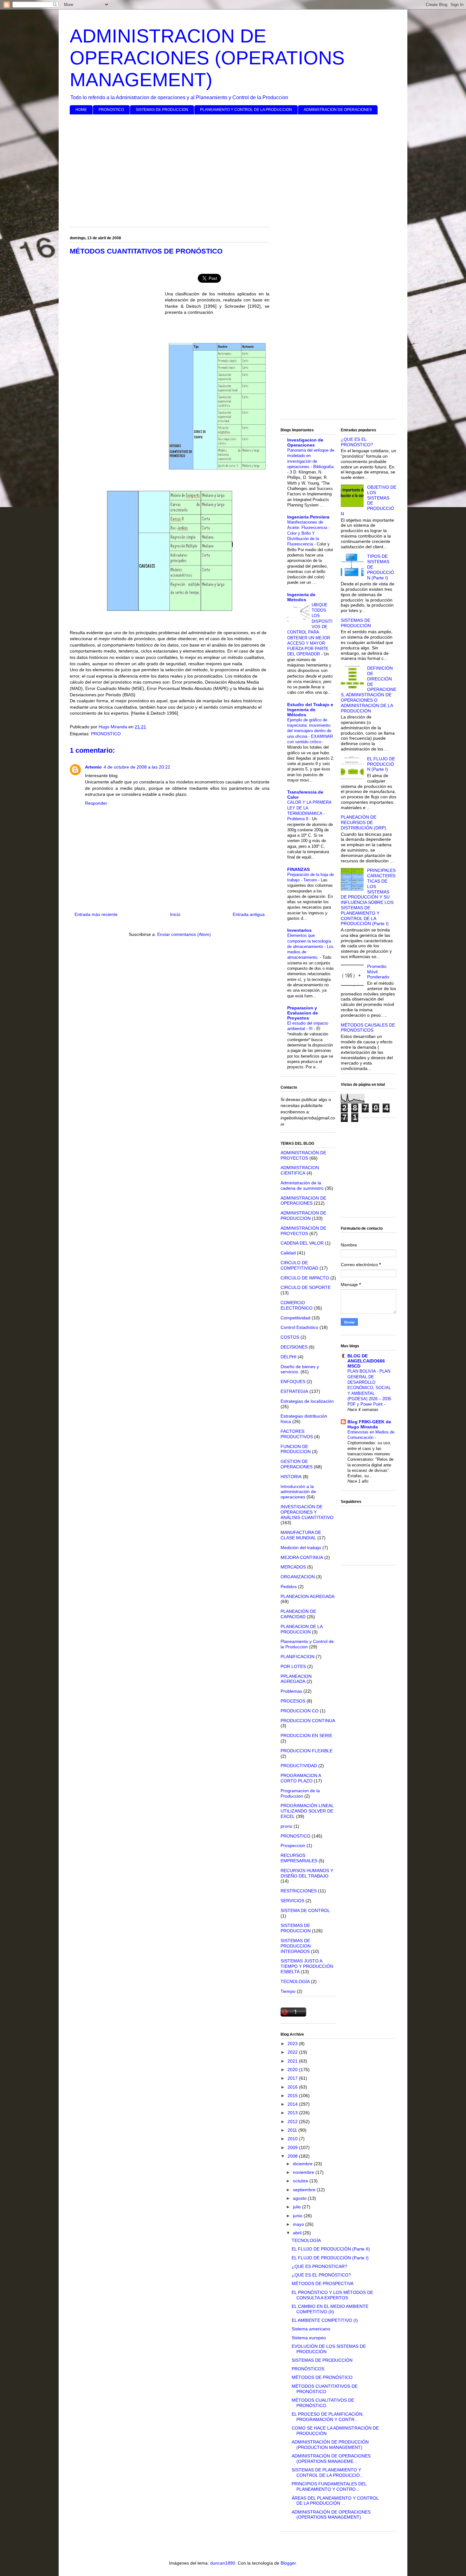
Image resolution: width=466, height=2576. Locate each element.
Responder (96, 803)
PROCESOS (293, 1701)
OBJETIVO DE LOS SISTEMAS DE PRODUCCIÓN (369, 500)
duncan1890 (223, 2563)
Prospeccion (293, 1845)
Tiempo (288, 1991)
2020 (293, 2070)
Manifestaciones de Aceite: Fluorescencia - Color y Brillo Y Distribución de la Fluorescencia (308, 533)
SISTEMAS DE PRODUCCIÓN (356, 623)
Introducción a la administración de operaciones (298, 1492)
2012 (293, 2122)
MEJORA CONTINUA (302, 1557)
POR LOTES (293, 1666)
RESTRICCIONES (299, 1891)
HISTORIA (291, 1477)
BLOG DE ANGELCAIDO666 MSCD (366, 1361)
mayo (299, 2224)
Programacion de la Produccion (300, 1793)
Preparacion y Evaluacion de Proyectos (303, 1013)
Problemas (291, 1691)
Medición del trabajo (301, 1548)
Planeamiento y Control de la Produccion (307, 1644)
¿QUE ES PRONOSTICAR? (319, 2266)
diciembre (303, 2164)
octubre (301, 2181)
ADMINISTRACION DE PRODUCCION (303, 1216)
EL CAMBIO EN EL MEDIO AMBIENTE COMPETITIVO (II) (330, 2309)
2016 (293, 2087)
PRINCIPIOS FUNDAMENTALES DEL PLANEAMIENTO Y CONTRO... (329, 2486)
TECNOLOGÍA (295, 1981)
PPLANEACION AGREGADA (296, 1679)
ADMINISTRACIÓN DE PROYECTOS (303, 1155)
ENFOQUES (293, 1381)
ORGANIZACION (298, 1577)
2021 (293, 2061)
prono (286, 1826)
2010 (293, 2139)
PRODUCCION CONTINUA (308, 1721)
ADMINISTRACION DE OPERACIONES (338, 110)
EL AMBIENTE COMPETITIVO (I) (325, 2320)
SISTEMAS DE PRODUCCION (162, 110)
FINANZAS (298, 869)
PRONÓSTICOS (308, 2369)
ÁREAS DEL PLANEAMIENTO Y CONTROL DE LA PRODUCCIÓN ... (335, 2501)
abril (298, 2233)
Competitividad (295, 1318)
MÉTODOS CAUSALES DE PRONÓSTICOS (368, 1028)
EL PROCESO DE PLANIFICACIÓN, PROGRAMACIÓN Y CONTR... (328, 2417)
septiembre (305, 2190)
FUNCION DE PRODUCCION (296, 1449)
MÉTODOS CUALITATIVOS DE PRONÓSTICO (323, 2403)
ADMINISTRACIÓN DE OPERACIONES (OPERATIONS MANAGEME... (331, 2459)
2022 (293, 2052)
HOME (81, 110)
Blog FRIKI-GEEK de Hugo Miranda (369, 1424)
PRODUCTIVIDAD (299, 1766)
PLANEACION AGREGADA (307, 1596)
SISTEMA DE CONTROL (305, 1910)
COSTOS (290, 1337)
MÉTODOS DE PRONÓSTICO (322, 2377)
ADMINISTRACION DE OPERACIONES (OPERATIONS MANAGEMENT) (207, 58)
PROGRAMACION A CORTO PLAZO (301, 1778)
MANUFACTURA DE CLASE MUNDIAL (301, 1535)
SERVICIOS (292, 1901)
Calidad (288, 1253)
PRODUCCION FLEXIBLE (307, 1751)
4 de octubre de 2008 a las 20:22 (137, 767)
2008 (293, 2156)
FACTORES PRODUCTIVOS (297, 1434)
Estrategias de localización (307, 1401)
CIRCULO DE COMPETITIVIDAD (299, 1265)
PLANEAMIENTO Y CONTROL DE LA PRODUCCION (246, 110)
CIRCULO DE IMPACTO (305, 1278)
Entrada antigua (249, 914)
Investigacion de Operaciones (305, 442)
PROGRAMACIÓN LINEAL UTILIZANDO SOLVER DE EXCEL (307, 1811)
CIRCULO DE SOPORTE (306, 1287)
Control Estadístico (299, 1327)
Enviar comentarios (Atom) (184, 934)
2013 (293, 2113)
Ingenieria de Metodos (301, 597)
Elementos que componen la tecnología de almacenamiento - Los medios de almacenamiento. (310, 946)
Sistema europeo (309, 2338)
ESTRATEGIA (294, 1391)
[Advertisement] (233, 168)
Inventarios (299, 930)
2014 (293, 2104)
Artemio (93, 767)
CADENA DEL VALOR (302, 1243)
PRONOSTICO (111, 110)
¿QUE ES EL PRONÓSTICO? (357, 442)
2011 (293, 2130)
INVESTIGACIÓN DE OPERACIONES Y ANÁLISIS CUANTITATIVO (307, 1512)
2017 (293, 2078)
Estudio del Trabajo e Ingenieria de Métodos (310, 710)
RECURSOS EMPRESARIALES (299, 1858)
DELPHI (288, 1357)
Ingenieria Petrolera (308, 517)
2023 (293, 2044)
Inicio (175, 914)
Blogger (288, 2563)
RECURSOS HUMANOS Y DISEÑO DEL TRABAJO (307, 1873)
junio (298, 2216)
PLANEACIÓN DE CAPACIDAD (298, 1614)
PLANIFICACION (298, 1657)
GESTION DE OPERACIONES (297, 1464)
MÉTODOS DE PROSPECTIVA (323, 2283)
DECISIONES (294, 1347)
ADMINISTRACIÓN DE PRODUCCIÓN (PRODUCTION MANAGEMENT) (330, 2445)
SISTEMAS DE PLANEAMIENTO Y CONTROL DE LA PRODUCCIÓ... (328, 2473)
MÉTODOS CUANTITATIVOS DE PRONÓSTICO (325, 2389)
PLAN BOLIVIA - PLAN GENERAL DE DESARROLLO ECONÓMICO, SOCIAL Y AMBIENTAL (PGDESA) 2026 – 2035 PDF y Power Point (369, 1388)
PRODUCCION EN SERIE (306, 1736)
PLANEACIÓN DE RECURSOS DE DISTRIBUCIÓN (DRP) (363, 822)
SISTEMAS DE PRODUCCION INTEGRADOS (296, 1946)
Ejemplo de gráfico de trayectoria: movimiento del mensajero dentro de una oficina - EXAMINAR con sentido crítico (310, 731)
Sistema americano (311, 2329)
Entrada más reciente (96, 914)
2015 (293, 2096)
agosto (300, 2198)
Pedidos (289, 1587)
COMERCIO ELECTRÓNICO (297, 1305)
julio (298, 2207)
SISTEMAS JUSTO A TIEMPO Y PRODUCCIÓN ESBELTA (307, 1966)
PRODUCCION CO (300, 1711)
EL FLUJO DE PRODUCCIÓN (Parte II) (331, 2249)
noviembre (304, 2172)
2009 (293, 2148)
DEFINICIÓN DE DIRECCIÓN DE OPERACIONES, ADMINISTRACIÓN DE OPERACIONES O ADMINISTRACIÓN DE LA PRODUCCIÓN (369, 689)
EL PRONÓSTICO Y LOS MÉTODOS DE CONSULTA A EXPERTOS (332, 2295)
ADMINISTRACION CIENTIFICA (300, 1170)
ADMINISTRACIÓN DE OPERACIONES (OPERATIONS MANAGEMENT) (331, 2515)
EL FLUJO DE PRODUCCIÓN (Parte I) (381, 764)
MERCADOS (293, 1567)
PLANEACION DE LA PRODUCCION (301, 1629)
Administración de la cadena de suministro (302, 1185)
